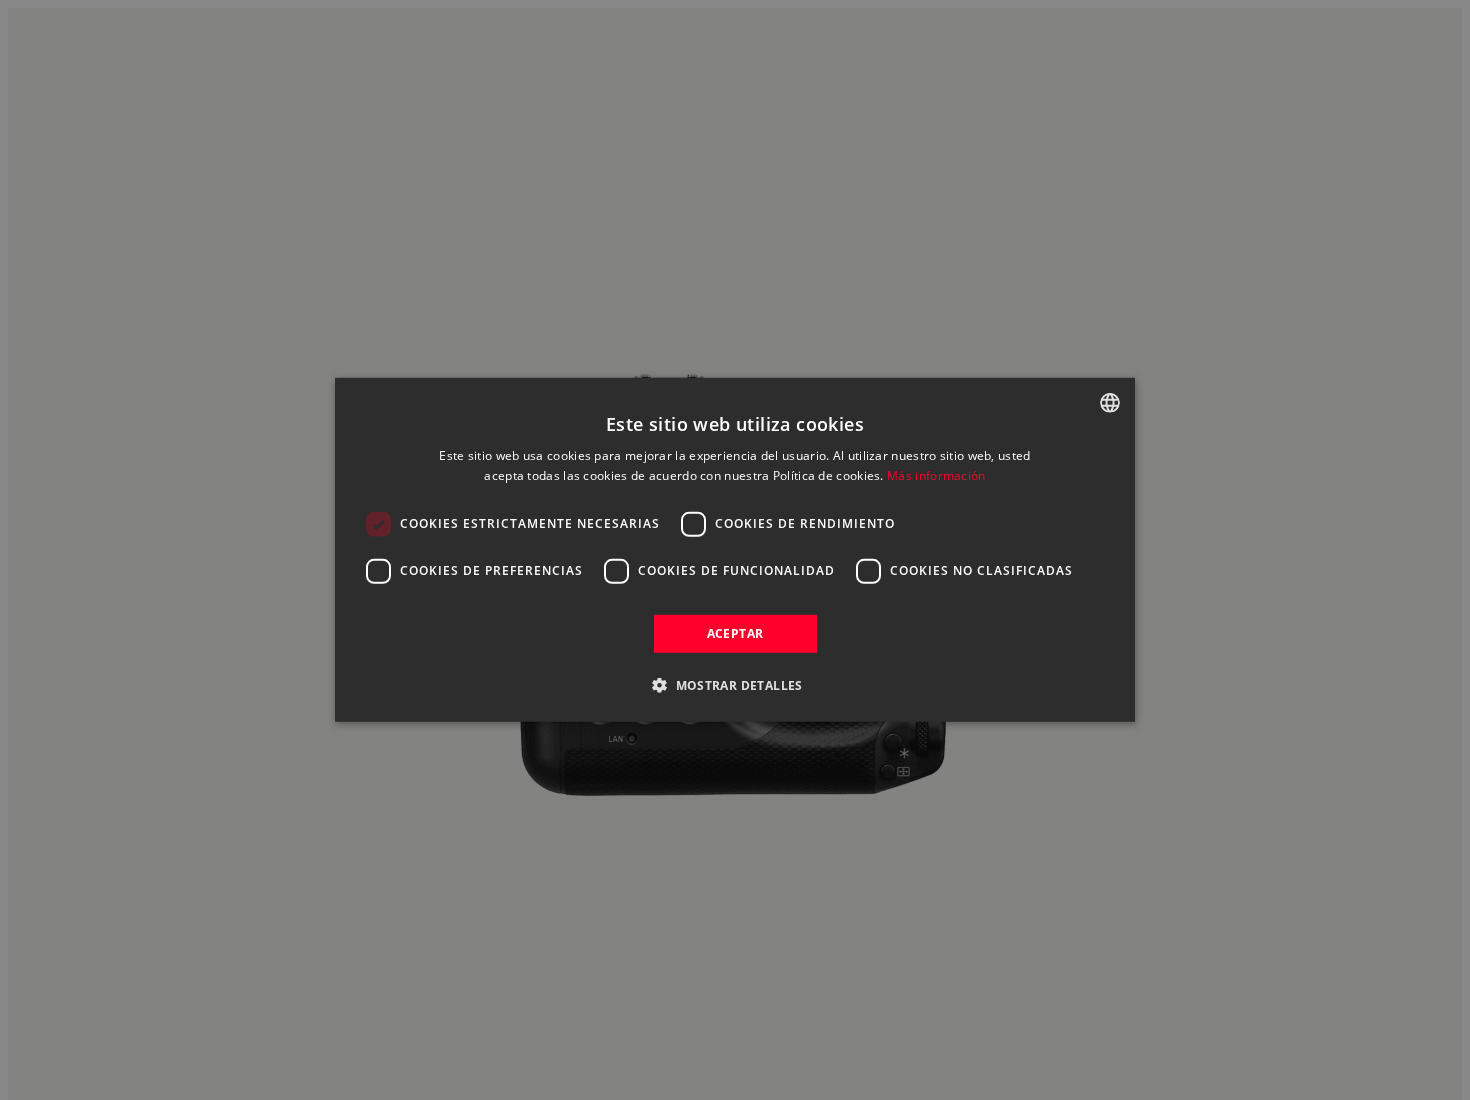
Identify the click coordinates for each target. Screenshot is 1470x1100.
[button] (735, 685)
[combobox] (1110, 403)
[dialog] (735, 550)
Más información (936, 475)
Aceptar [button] (735, 633)
